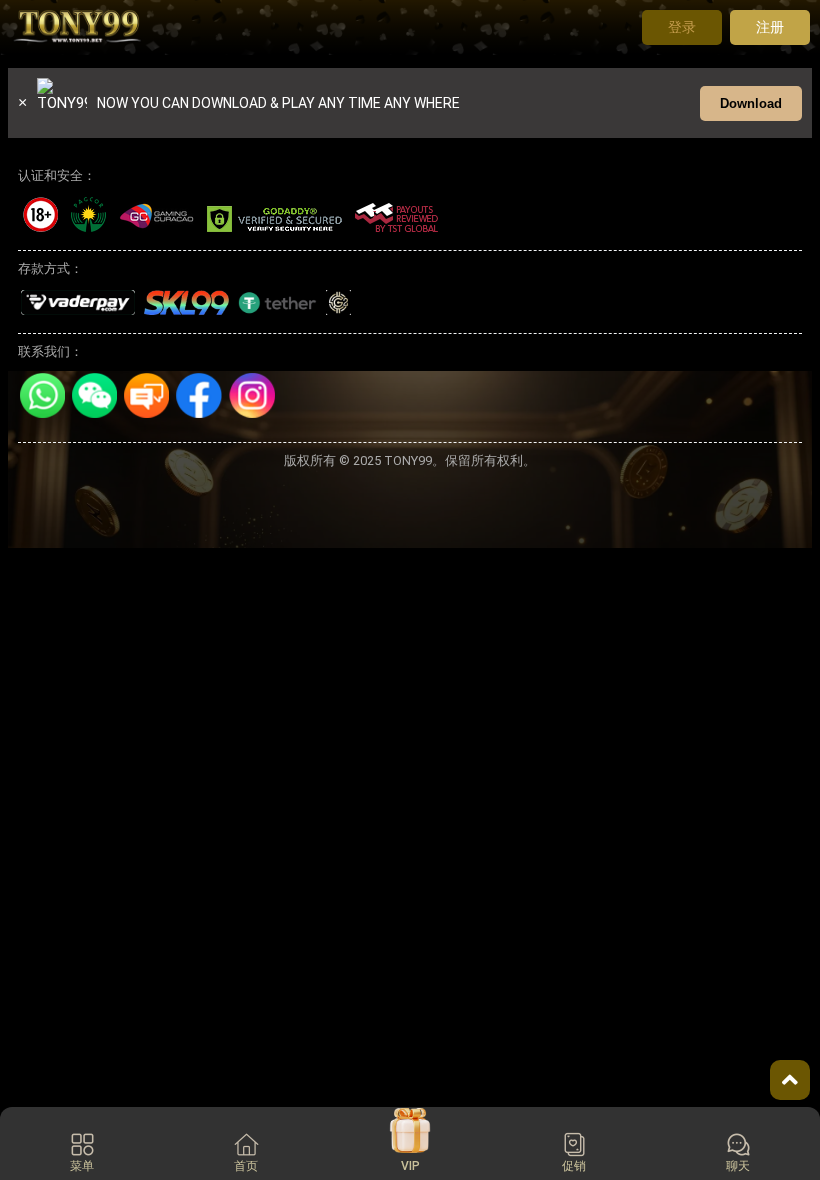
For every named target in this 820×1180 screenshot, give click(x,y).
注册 (770, 27)
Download (751, 103)
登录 (682, 27)
